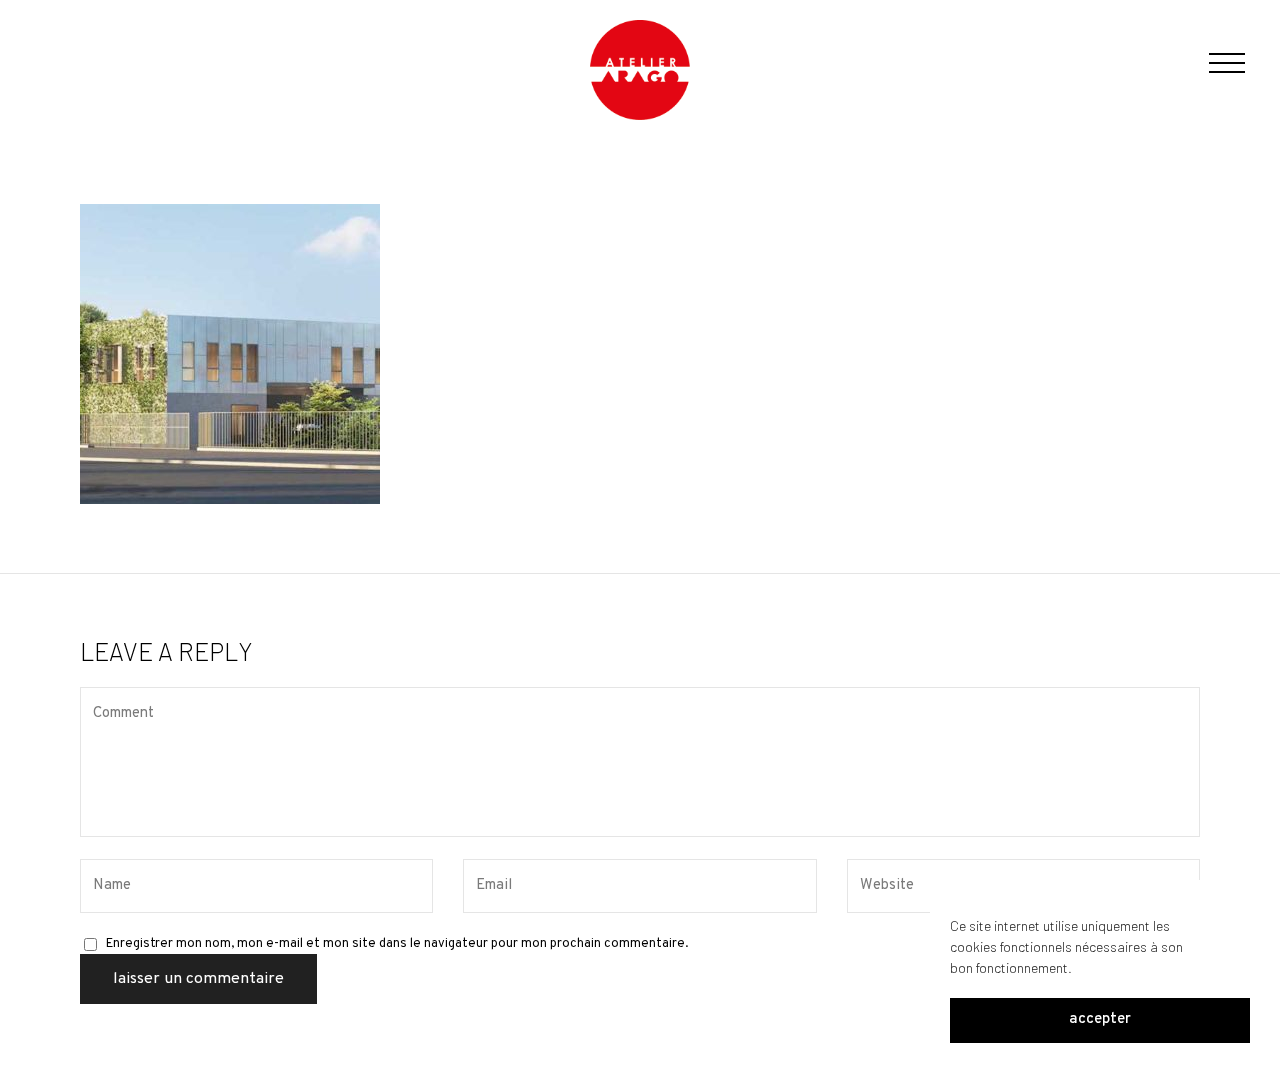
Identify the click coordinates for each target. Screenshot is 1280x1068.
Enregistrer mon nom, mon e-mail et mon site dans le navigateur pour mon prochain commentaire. (397, 944)
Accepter (1100, 1020)
